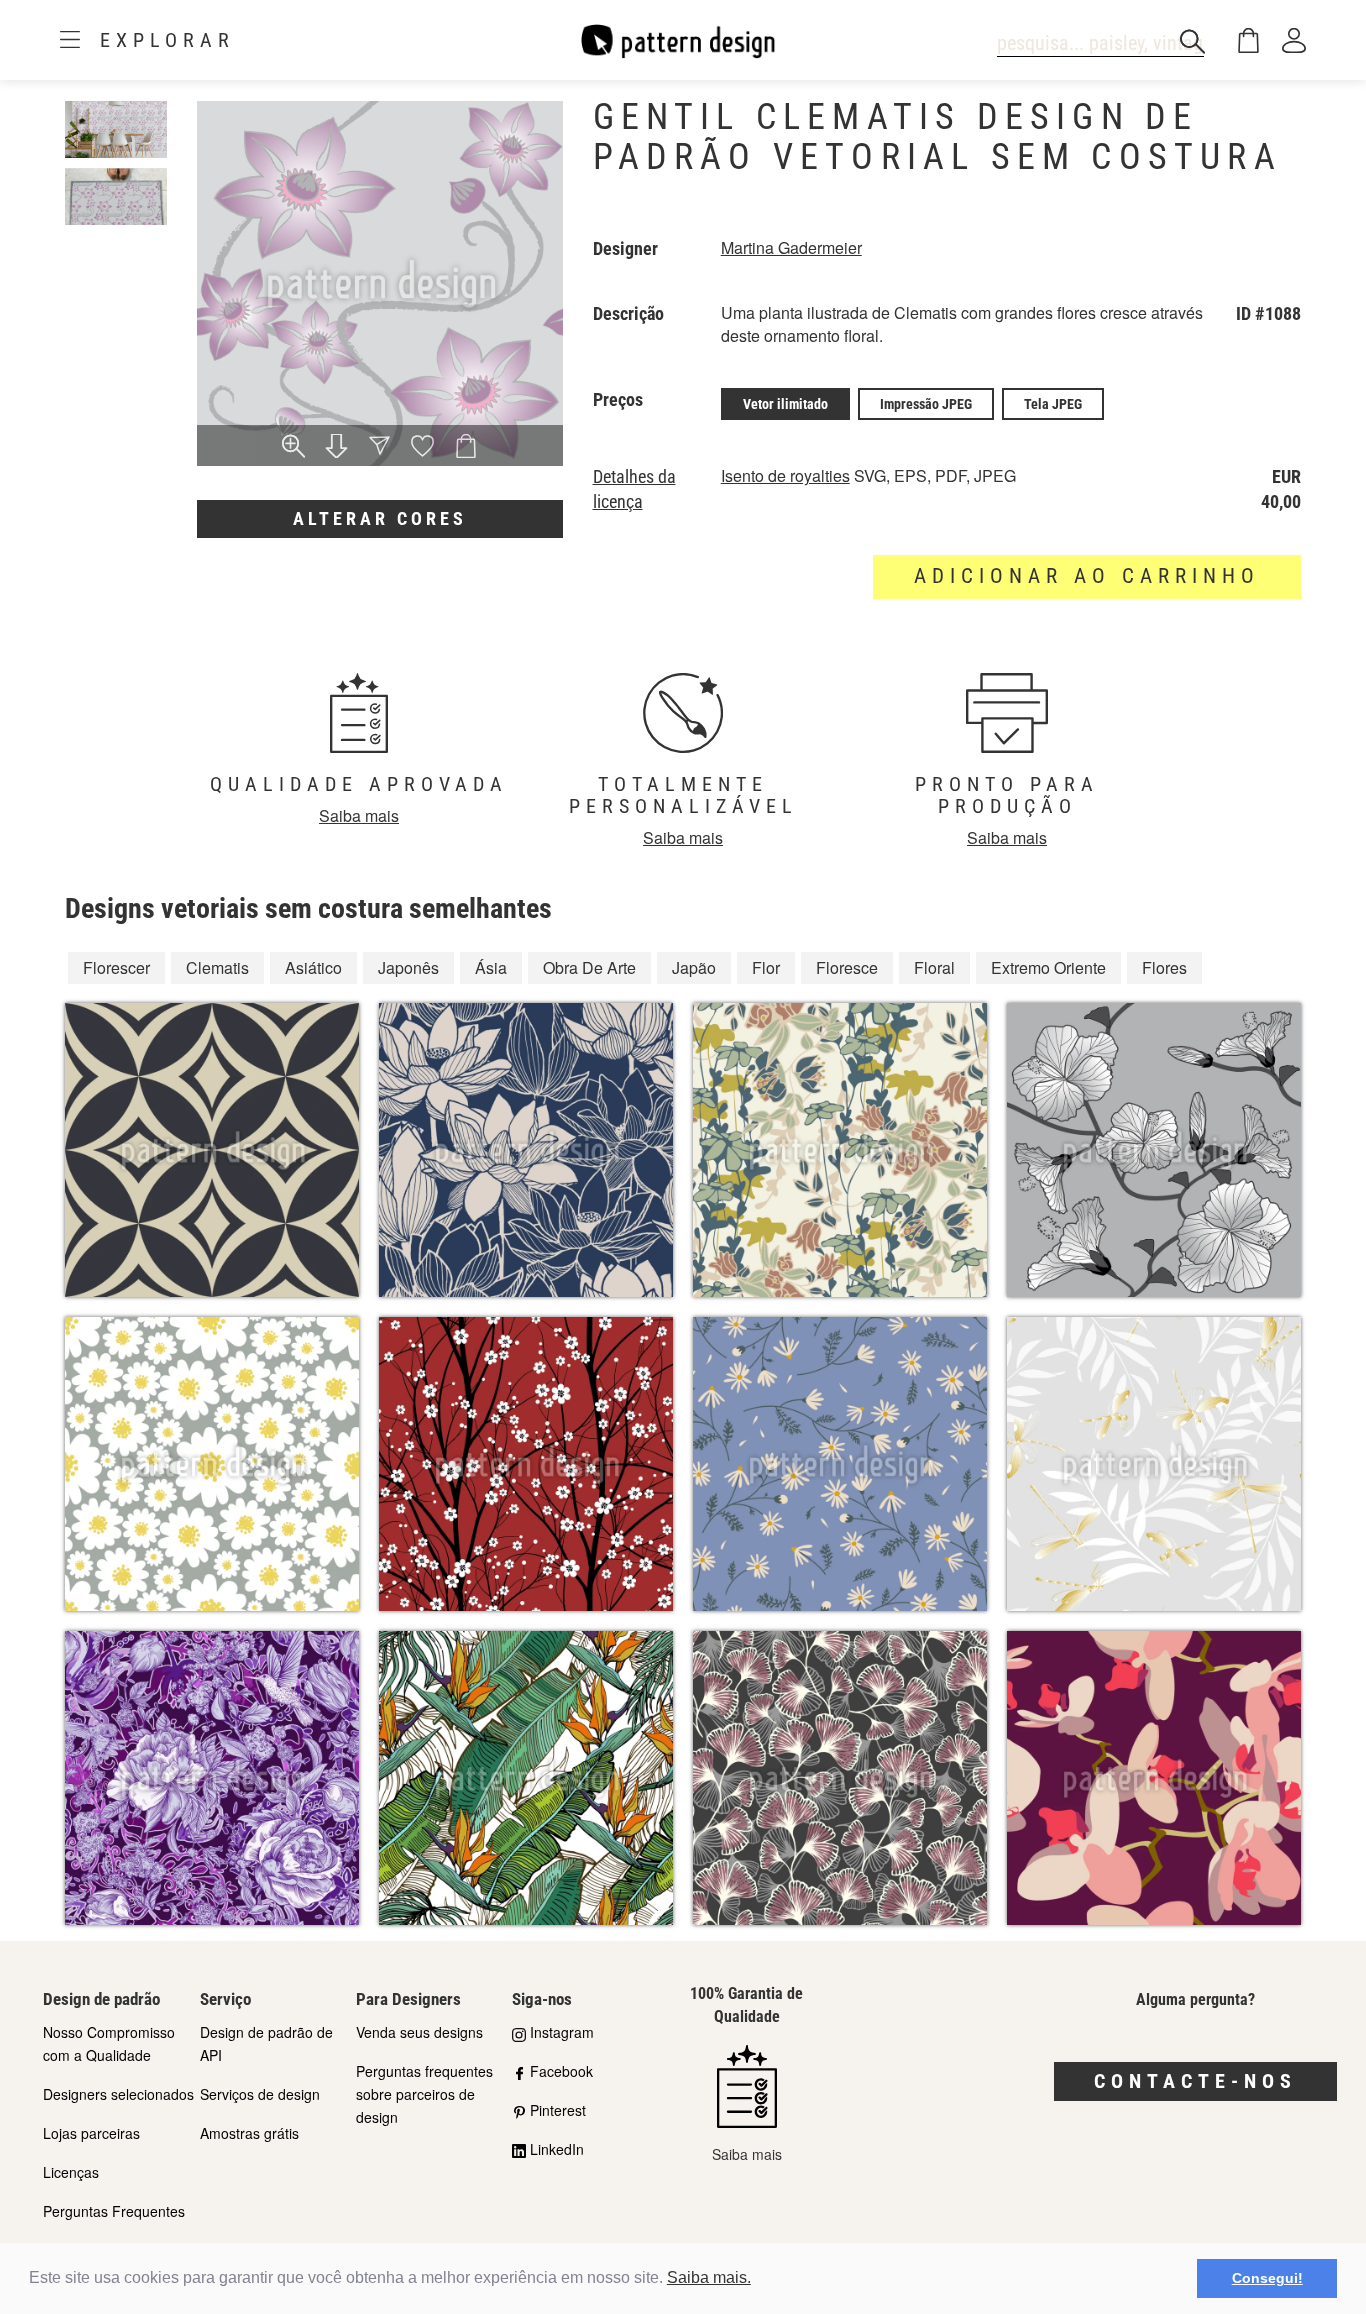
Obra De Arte (589, 967)
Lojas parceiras (91, 2133)
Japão (694, 967)
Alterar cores (380, 518)
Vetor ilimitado (785, 404)
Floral (934, 967)
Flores (1164, 967)
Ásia (491, 967)
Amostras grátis (249, 2133)
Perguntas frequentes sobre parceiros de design (424, 2094)
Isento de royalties (785, 475)
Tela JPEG (1053, 404)
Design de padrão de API (266, 2043)
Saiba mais (359, 815)
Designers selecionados (118, 2094)
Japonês (408, 967)
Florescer (116, 967)
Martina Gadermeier (791, 247)
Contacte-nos (1195, 2081)
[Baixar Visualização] (336, 448)
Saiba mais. (709, 2277)
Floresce (847, 967)
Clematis (217, 967)
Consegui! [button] (1267, 2278)
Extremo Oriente (1048, 967)
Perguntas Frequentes (114, 2211)
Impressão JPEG (926, 404)
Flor (766, 967)
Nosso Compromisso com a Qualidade (109, 2043)
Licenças (71, 2172)
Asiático (313, 967)
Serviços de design (260, 2094)
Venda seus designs (419, 2032)
